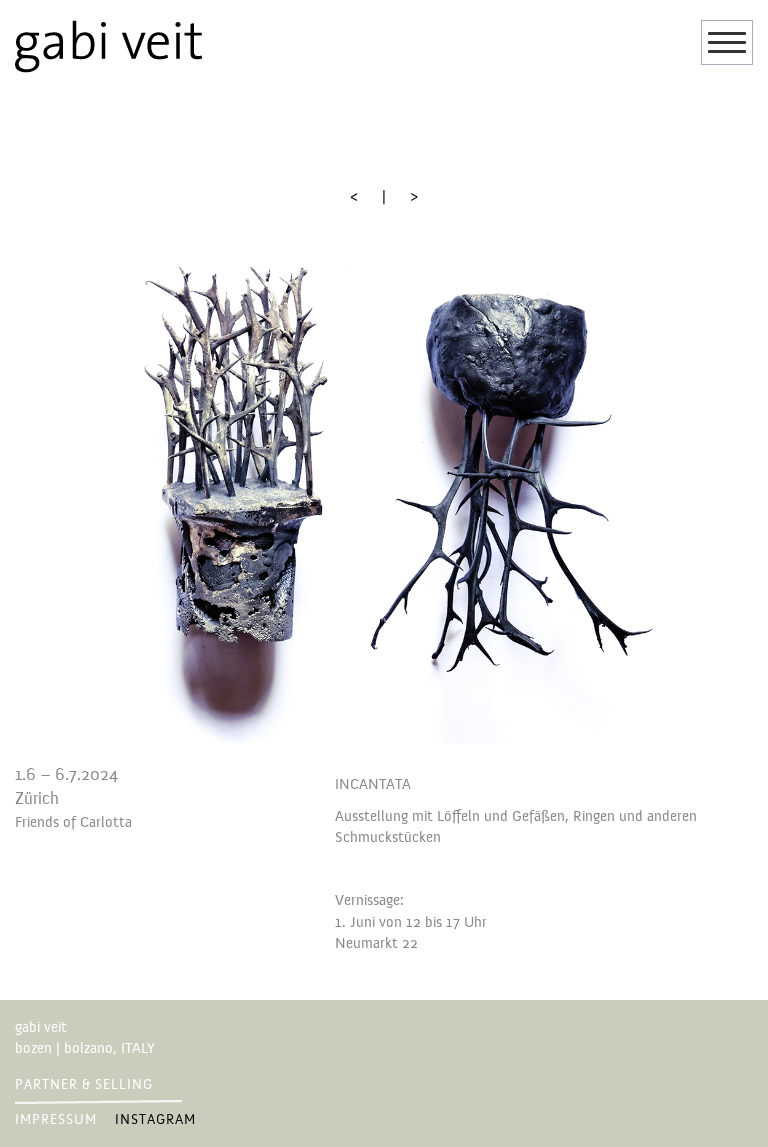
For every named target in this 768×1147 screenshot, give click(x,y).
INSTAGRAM (155, 1120)
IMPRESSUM (56, 1120)
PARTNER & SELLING (84, 1085)
